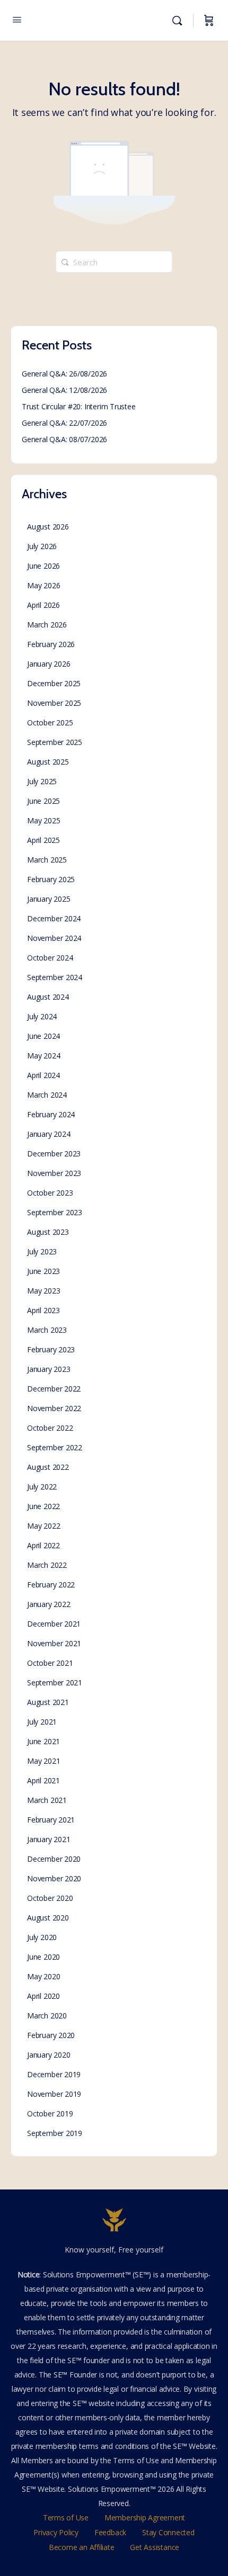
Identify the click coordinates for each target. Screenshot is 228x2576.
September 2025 (55, 742)
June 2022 (43, 1506)
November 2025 (54, 703)
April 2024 (43, 1075)
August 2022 (48, 1467)
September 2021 (55, 1682)
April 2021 (43, 1780)
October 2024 (50, 958)
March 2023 (47, 1330)
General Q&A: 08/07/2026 (64, 439)
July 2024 (42, 1016)
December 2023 (54, 1154)
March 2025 (47, 860)
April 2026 (43, 605)
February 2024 (51, 1114)
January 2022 (49, 1604)
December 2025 (54, 683)
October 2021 (50, 1663)
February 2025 (51, 879)
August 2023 (48, 1232)
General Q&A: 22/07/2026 (64, 423)
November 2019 (54, 2094)
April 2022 (43, 1545)
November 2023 (54, 1173)
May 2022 (43, 1526)
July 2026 (42, 546)
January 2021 (49, 1839)
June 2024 (43, 1036)
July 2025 (42, 781)
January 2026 (49, 664)
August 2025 (48, 762)
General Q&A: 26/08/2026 (64, 374)
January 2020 (49, 2055)
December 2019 (54, 2074)
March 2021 (47, 1800)
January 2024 (49, 1134)
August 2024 (48, 997)
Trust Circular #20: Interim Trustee (79, 406)
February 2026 (51, 644)
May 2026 (43, 585)
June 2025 (43, 801)
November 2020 (54, 1878)
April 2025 (43, 840)
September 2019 (55, 2133)
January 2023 (49, 1369)
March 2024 (47, 1095)
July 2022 (42, 1487)
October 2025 (50, 722)
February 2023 (51, 1349)
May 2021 (43, 1761)
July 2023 (42, 1251)
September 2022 (55, 1447)
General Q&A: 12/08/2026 (64, 390)
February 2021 (51, 1820)
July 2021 (42, 1722)
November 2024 (54, 938)
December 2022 (54, 1389)
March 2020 (47, 2016)
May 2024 (43, 1056)
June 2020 (43, 1957)
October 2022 (50, 1428)
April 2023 (43, 1310)
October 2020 (50, 1898)
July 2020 (42, 1937)
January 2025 (49, 899)
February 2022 (51, 1585)
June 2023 (43, 1271)
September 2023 (55, 1212)
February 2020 (51, 2035)
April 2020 (43, 1996)
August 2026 (48, 527)
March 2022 (47, 1565)
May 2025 (43, 820)
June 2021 (43, 1741)
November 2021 (54, 1643)
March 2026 (47, 625)
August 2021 (48, 1702)
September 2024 (55, 977)
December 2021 (54, 1624)
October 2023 (50, 1193)
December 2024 (54, 918)
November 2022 (54, 1408)
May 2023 (43, 1291)
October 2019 (50, 2113)
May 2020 (43, 1976)
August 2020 (48, 1918)
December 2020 (54, 1859)
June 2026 (43, 566)
